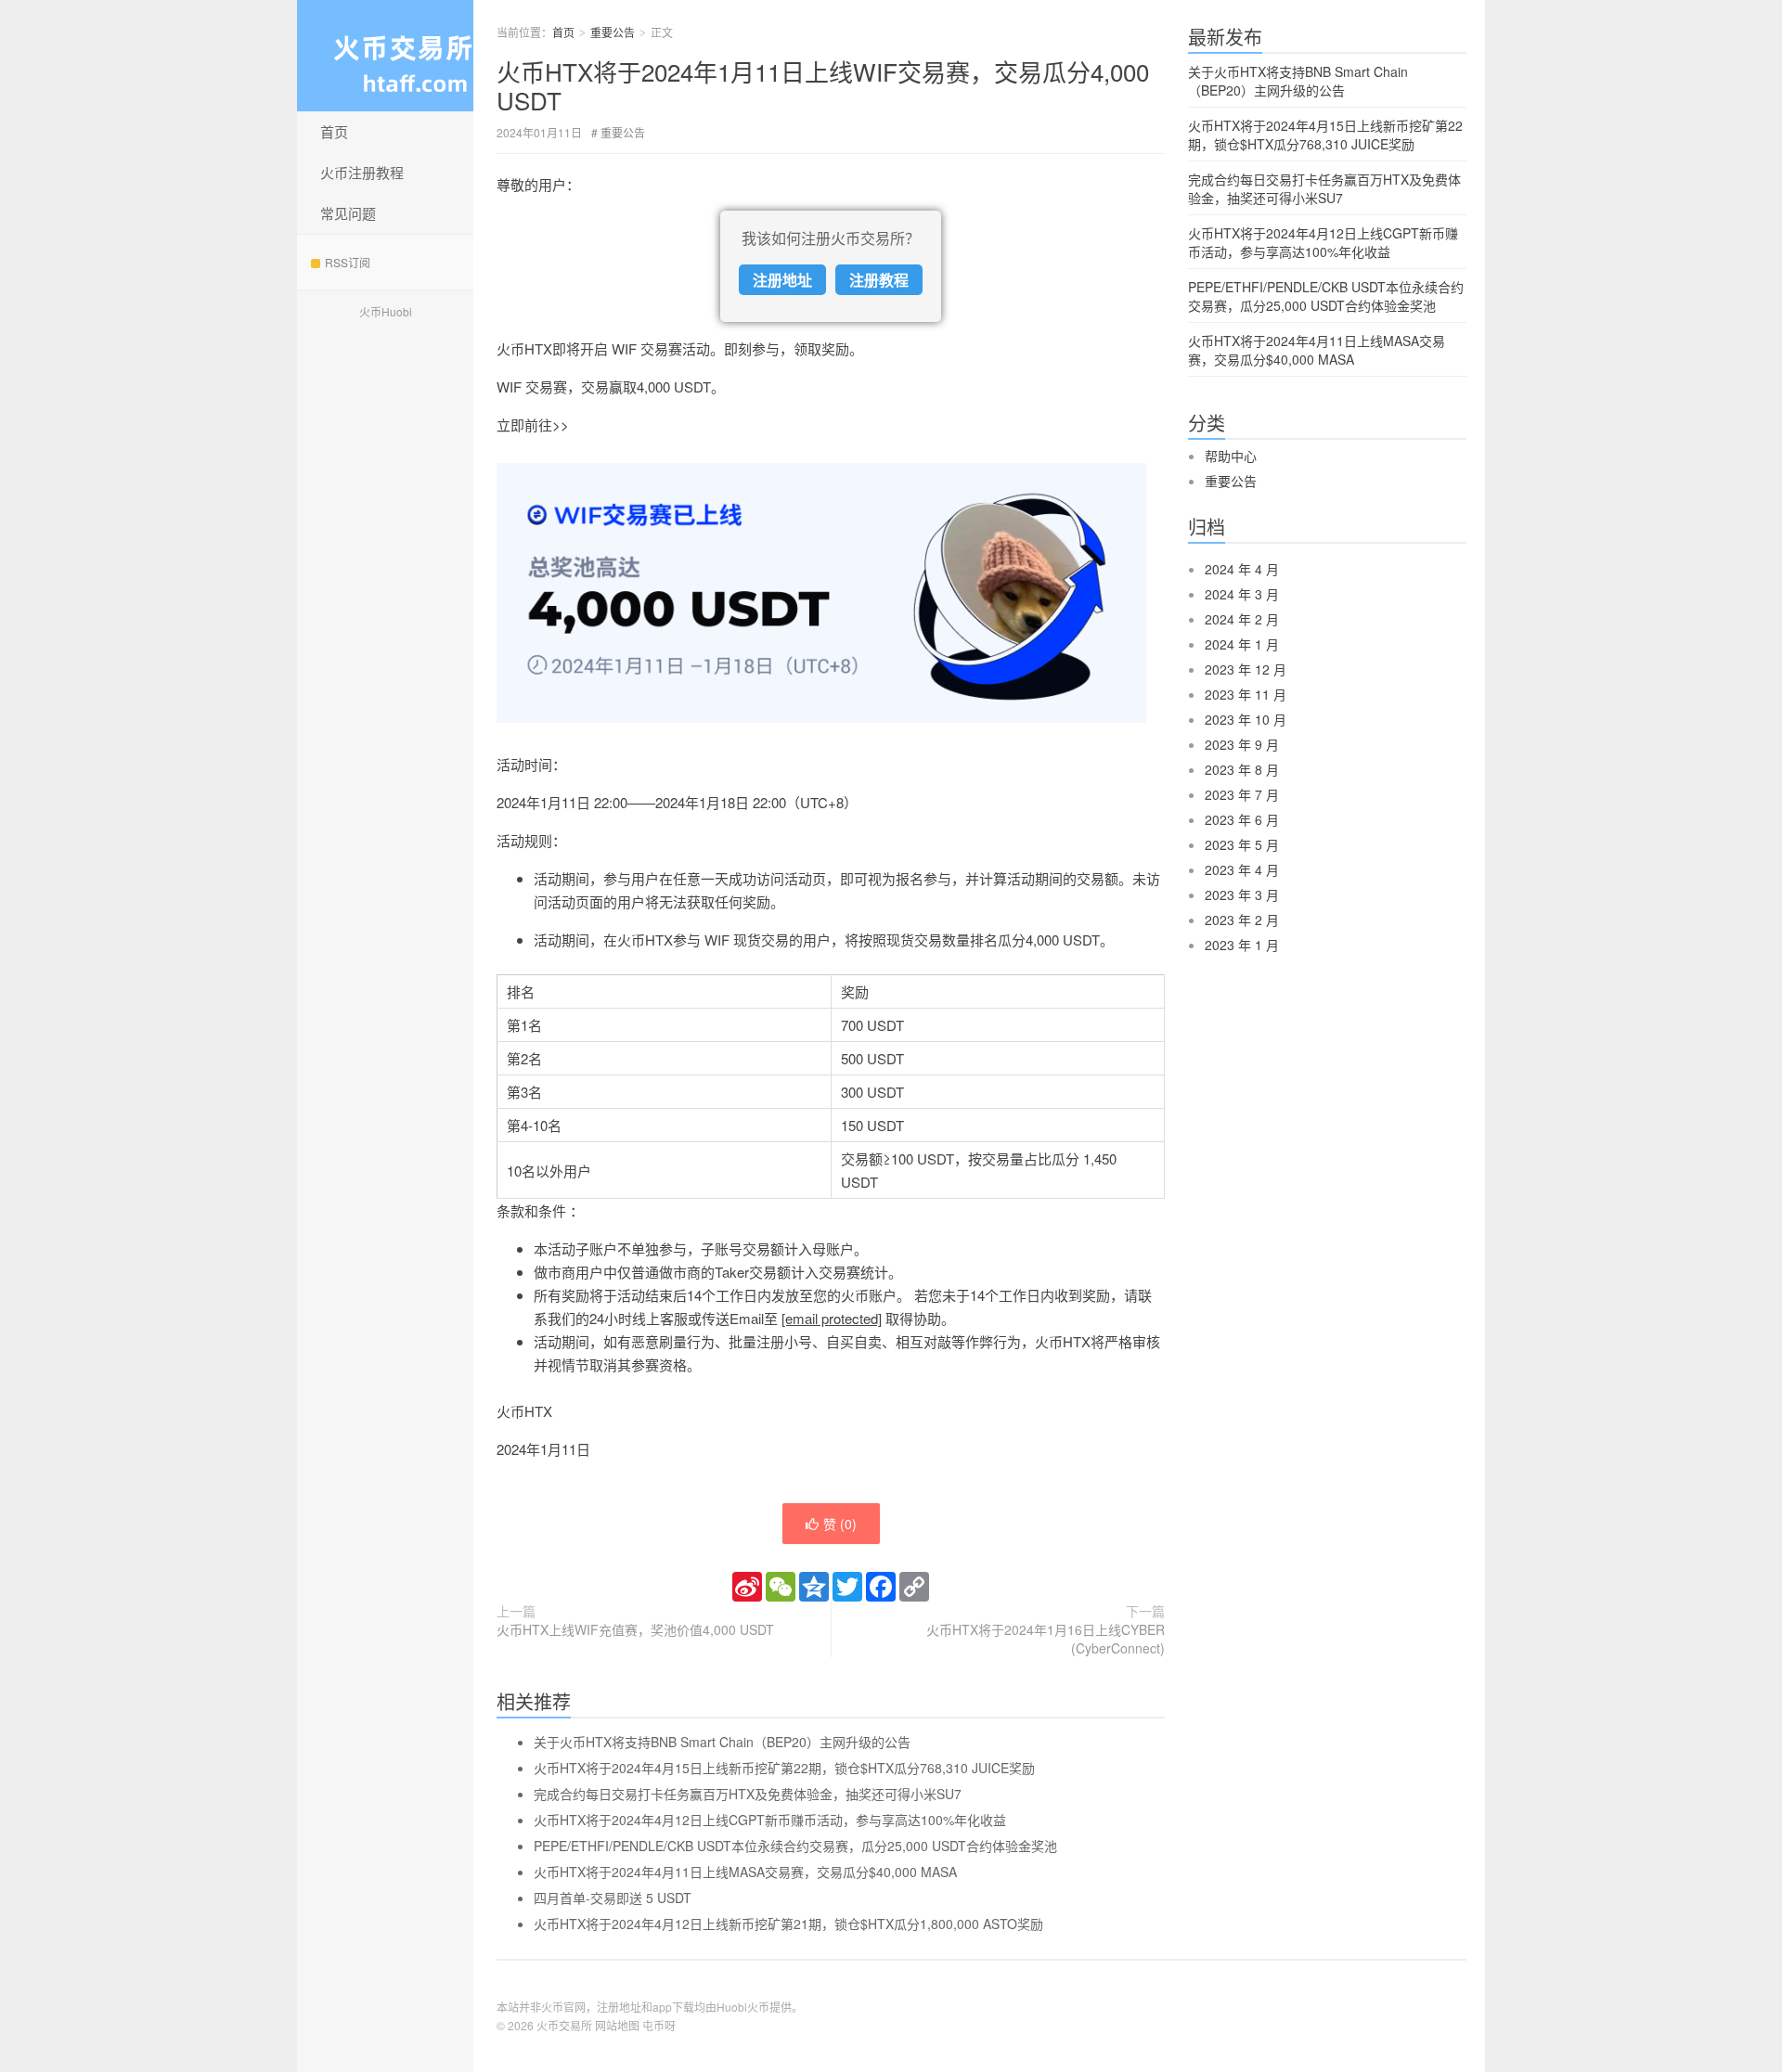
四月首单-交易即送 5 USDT (613, 1898)
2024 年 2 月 (1242, 619)
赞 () (840, 1524)
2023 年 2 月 (1242, 920)
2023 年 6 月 (1242, 819)
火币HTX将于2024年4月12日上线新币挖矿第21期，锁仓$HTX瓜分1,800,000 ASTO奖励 (788, 1924)
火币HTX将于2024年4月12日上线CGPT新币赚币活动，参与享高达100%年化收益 (770, 1820)
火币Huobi (386, 311)
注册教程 (879, 280)
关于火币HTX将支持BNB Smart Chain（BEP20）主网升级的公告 (722, 1742)
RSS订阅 (348, 262)
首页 (334, 131)
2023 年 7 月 (1242, 794)
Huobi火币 (743, 2007)
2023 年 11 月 (1246, 694)
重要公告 (613, 32)
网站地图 (617, 2025)
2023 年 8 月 (1242, 769)
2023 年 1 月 (1242, 945)
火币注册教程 (362, 172)
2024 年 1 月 (1242, 644)
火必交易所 (385, 56)
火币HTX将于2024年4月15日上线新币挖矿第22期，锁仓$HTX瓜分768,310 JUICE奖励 (784, 1768)
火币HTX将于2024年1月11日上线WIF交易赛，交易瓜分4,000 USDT (823, 85)
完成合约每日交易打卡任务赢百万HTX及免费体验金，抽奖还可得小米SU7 (748, 1794)
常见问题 (348, 213)
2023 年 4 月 (1242, 869)
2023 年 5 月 (1242, 844)
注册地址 (782, 280)
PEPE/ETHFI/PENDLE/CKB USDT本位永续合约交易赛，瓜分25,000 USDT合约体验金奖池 (795, 1846)
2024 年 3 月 (1242, 594)
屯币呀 (659, 2025)
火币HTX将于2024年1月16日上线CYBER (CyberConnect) (1046, 1639)
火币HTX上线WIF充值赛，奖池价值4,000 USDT (635, 1629)
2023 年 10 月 (1246, 719)
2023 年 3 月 (1242, 894)
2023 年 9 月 (1242, 744)
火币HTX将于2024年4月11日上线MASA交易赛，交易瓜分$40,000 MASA (745, 1872)
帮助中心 (1231, 456)
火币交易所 (564, 2025)
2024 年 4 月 (1242, 569)
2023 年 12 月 (1246, 669)
